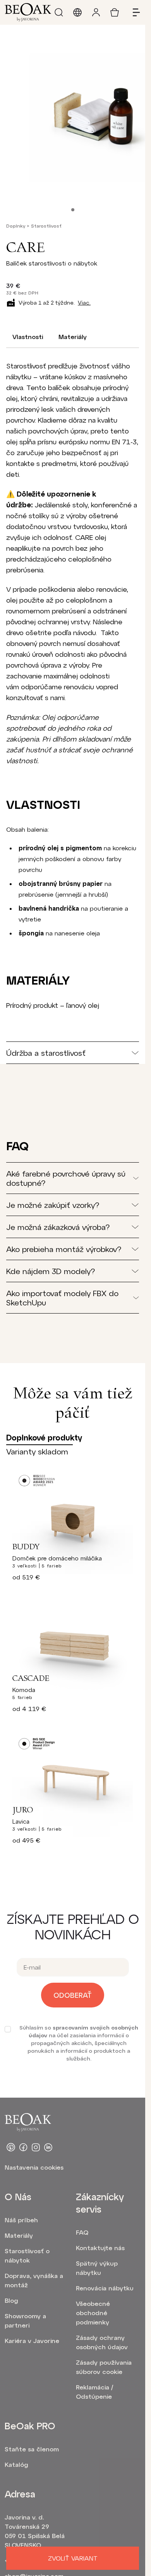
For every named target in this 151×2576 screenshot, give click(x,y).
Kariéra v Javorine (32, 2340)
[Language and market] (77, 12)
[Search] (59, 12)
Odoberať (73, 1995)
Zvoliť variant (73, 2558)
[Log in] (96, 12)
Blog (11, 2300)
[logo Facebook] (23, 2147)
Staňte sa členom (32, 2449)
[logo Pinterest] (11, 2147)
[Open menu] (133, 12)
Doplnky (16, 226)
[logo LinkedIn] (48, 2147)
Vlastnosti (28, 337)
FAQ (82, 2232)
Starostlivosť (46, 226)
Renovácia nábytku (105, 2288)
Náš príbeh (21, 2220)
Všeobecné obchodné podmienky (93, 2313)
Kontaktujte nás (100, 2248)
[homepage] (28, 12)
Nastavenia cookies (34, 2167)
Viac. (84, 302)
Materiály (73, 337)
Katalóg (16, 2464)
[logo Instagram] (36, 2147)
